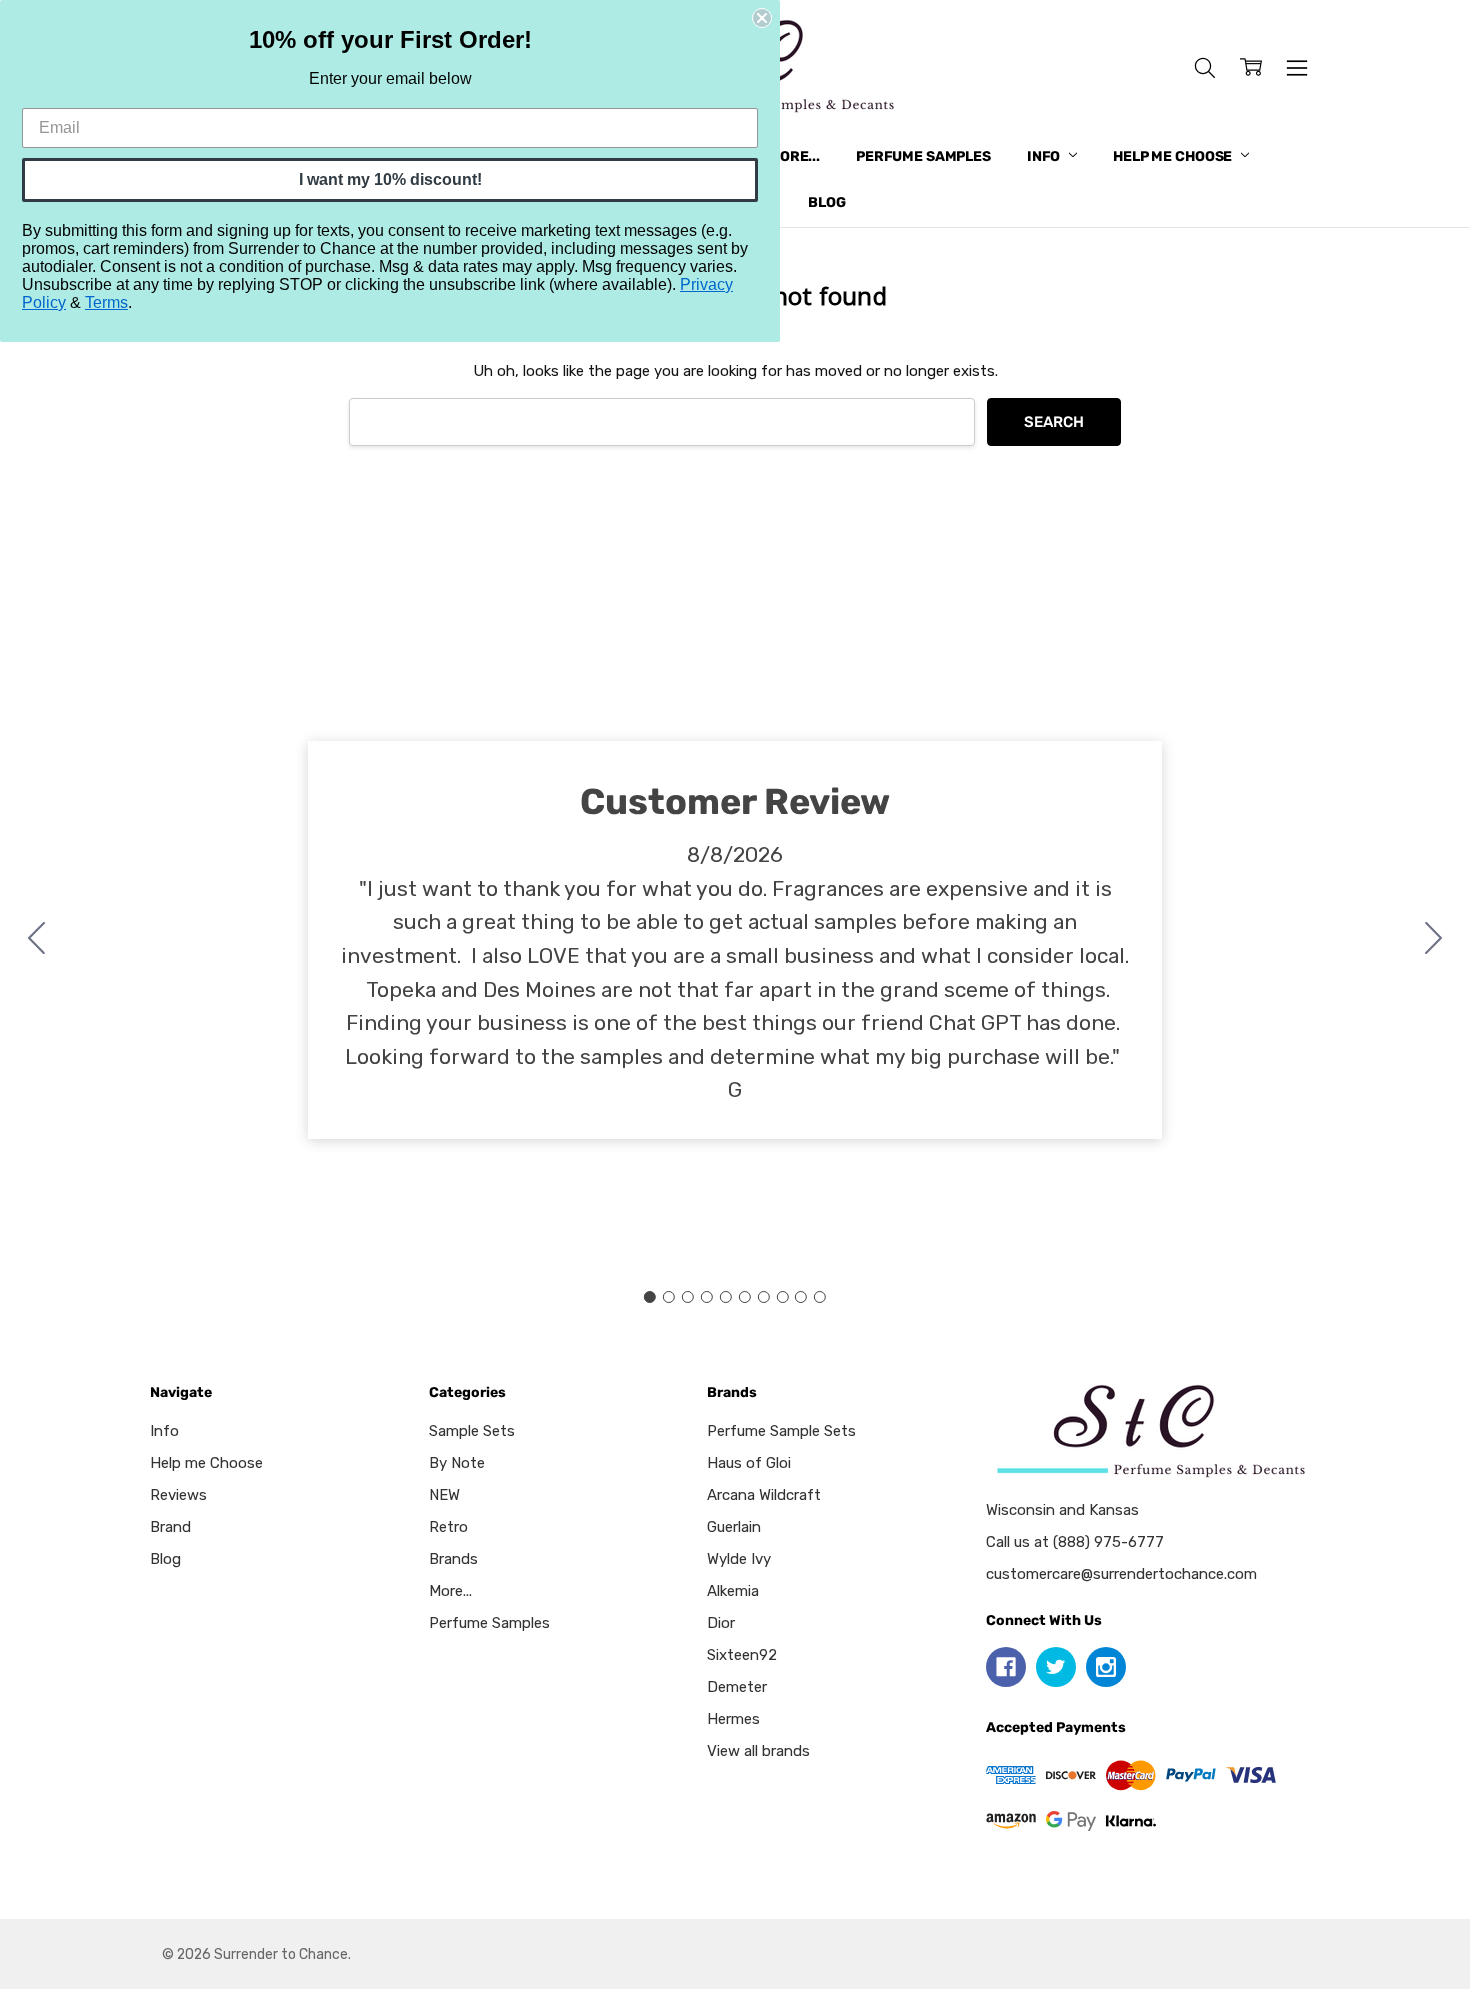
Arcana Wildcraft (764, 1495)
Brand (170, 1527)
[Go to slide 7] (763, 1297)
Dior (721, 1623)
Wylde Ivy (739, 1559)
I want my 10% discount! (390, 179)
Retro (448, 1527)
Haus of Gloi (749, 1463)
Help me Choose (1174, 156)
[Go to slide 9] (801, 1297)
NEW (444, 1495)
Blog (826, 202)
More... (794, 156)
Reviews (178, 1495)
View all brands (758, 1751)
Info (1045, 156)
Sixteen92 (742, 1655)
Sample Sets (472, 1431)
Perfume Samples (923, 156)
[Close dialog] (762, 18)
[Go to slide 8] (782, 1297)
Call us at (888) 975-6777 (1075, 1542)
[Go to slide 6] (744, 1297)
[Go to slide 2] (1434, 940)
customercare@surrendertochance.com (1121, 1574)
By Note (457, 1463)
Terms (106, 302)
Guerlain (734, 1527)
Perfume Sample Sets (781, 1431)
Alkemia (733, 1591)
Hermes (733, 1719)
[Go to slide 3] (688, 1297)
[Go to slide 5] (726, 1297)
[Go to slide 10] (37, 940)
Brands (453, 1559)
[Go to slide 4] (707, 1297)
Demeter (737, 1687)
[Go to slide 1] (650, 1297)
